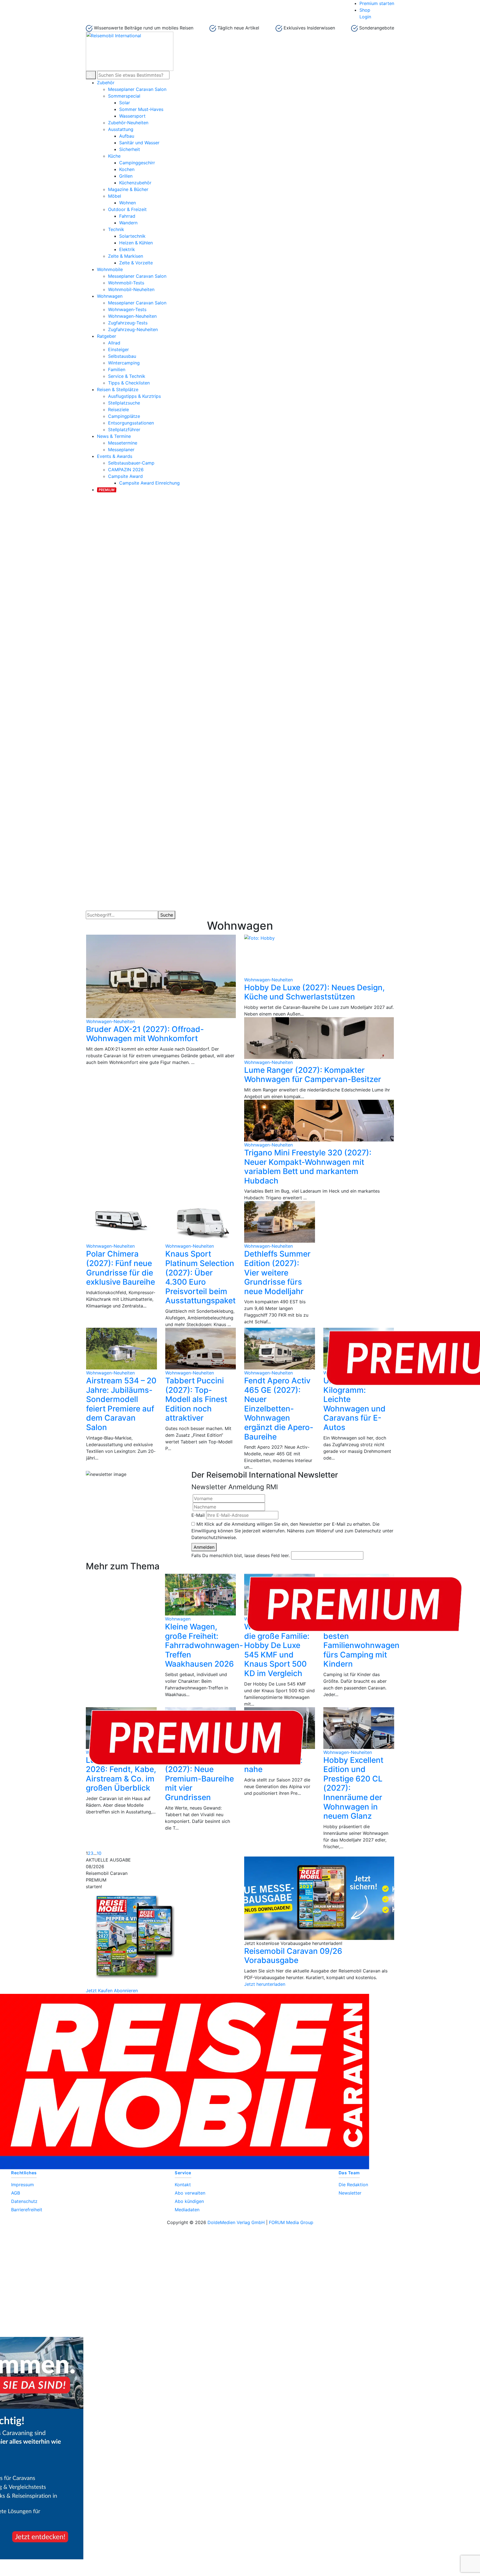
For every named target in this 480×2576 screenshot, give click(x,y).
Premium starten (377, 3)
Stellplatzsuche (124, 403)
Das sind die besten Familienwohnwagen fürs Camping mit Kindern (361, 1645)
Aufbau (127, 136)
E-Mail (198, 1515)
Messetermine (123, 443)
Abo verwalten (190, 2193)
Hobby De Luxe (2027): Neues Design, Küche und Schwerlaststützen (314, 992)
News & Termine (114, 436)
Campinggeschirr (137, 163)
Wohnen (127, 203)
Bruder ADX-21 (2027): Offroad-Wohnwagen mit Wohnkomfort (145, 1034)
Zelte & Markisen (126, 256)
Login (365, 17)
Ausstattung (121, 129)
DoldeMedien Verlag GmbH (236, 2222)
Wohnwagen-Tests (127, 309)
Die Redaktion (353, 2185)
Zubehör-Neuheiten (128, 123)
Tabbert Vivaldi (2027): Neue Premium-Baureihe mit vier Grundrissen (199, 1779)
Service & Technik (127, 376)
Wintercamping (124, 363)
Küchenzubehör (135, 183)
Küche (114, 156)
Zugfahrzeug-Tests (128, 323)
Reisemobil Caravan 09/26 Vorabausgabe (293, 1956)
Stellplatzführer (124, 430)
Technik (116, 229)
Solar (125, 103)
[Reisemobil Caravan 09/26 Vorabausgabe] (319, 1898)
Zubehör (106, 83)
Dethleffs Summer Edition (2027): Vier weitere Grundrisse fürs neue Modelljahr (277, 1272)
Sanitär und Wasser (139, 143)
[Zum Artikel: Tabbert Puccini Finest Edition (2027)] (201, 1349)
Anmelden (204, 1547)
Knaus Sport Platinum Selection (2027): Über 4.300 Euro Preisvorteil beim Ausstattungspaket (200, 1277)
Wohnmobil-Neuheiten (131, 289)
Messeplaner (121, 450)
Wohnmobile (110, 269)
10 (99, 1853)
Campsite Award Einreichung (149, 483)
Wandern (128, 223)
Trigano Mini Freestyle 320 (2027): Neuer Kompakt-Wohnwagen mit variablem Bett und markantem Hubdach (308, 1167)
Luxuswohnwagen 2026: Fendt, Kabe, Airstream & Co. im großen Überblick (121, 1774)
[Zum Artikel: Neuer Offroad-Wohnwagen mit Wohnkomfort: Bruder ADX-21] (161, 976)
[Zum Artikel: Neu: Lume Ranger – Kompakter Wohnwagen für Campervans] (319, 1038)
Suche (167, 915)
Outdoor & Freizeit (127, 209)
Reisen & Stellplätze (118, 389)
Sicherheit (130, 149)
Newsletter (350, 2193)
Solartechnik (132, 236)
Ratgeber (107, 336)
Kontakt (183, 2185)
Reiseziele (118, 410)
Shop (365, 10)
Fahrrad (127, 216)
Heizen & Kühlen (136, 243)
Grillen (126, 176)
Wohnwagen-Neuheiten (132, 316)
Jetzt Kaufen (99, 1991)
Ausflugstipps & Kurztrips (134, 396)
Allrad (114, 343)
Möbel (115, 196)
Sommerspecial (124, 96)
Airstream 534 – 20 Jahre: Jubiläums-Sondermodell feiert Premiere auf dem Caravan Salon (121, 1404)
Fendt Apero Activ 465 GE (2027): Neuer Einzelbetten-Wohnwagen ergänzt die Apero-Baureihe (279, 1409)
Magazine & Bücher (128, 189)
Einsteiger (118, 349)
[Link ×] (240, 2337)
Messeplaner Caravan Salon (137, 89)
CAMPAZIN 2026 (126, 470)
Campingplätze (124, 416)
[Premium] (107, 489)
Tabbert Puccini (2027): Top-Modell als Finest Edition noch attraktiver (196, 1399)
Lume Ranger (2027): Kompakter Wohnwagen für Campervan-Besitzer (313, 1075)
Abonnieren (126, 1991)
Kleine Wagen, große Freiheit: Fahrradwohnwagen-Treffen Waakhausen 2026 (204, 1645)
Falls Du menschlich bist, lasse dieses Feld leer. (241, 1555)
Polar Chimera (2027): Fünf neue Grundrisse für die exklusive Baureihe (121, 1268)
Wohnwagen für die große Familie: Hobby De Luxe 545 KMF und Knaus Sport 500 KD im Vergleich (277, 1650)
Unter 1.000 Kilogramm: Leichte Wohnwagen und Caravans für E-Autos (354, 1404)
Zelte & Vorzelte (136, 263)
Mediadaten (187, 2210)
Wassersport (132, 116)
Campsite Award (125, 476)
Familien (117, 369)
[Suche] (91, 75)
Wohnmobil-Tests (126, 283)
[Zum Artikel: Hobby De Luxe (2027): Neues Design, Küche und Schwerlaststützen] (319, 956)
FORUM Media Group (291, 2222)
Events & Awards (115, 456)
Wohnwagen (110, 296)
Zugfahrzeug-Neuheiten (133, 329)
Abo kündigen (189, 2201)
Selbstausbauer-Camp (131, 463)
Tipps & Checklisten (129, 383)
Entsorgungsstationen (131, 423)
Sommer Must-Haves (141, 109)
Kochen (127, 169)
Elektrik (127, 249)
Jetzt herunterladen (265, 1984)
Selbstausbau (122, 356)
